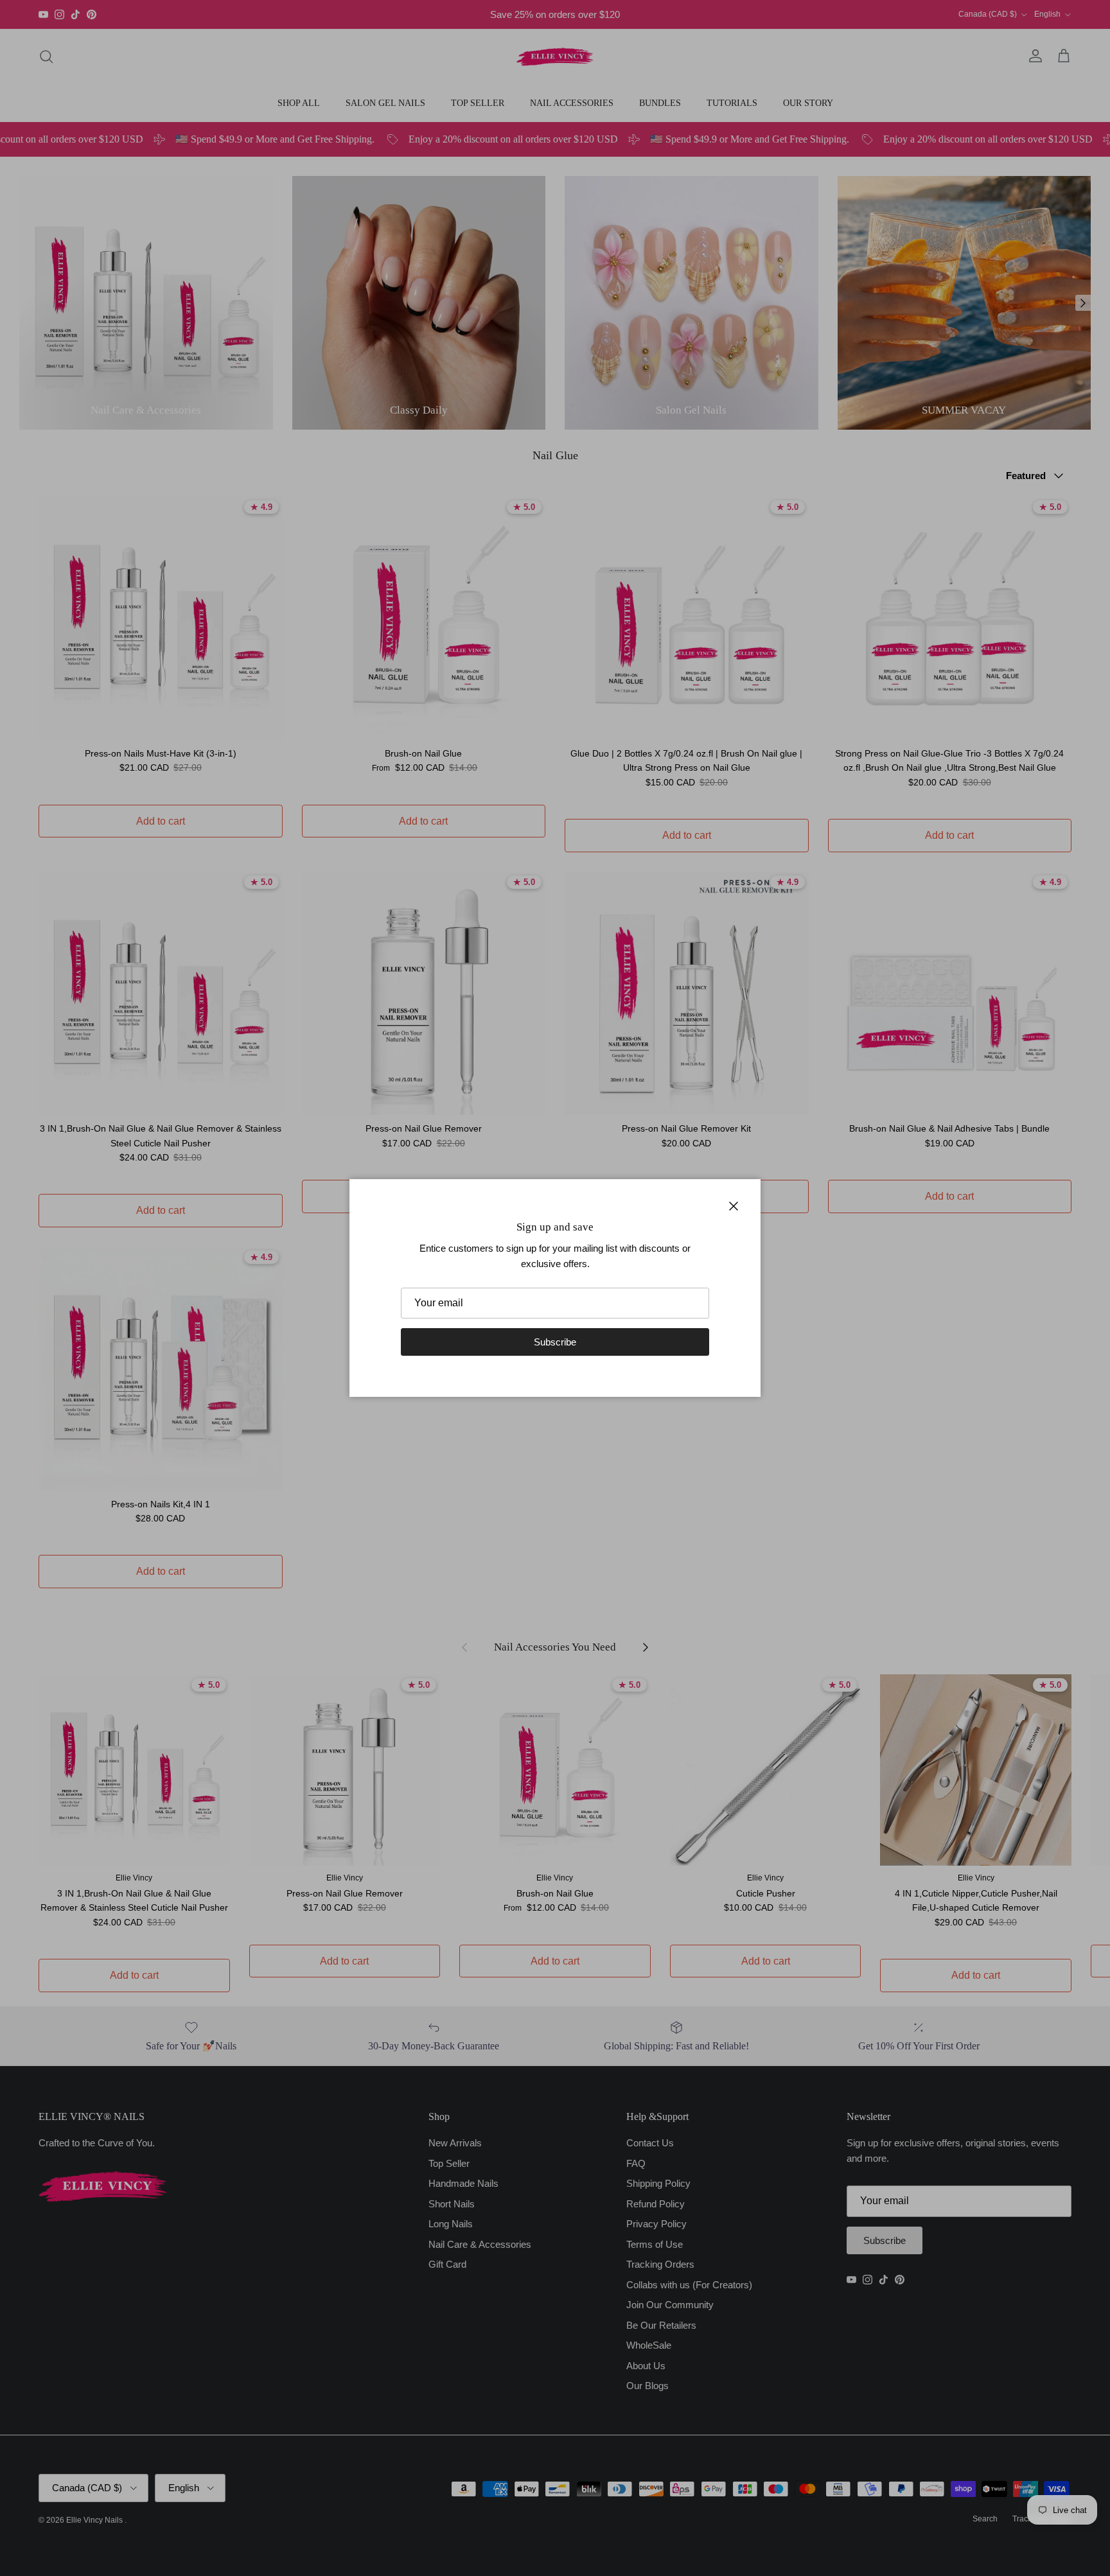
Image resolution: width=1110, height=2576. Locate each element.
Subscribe (555, 1342)
